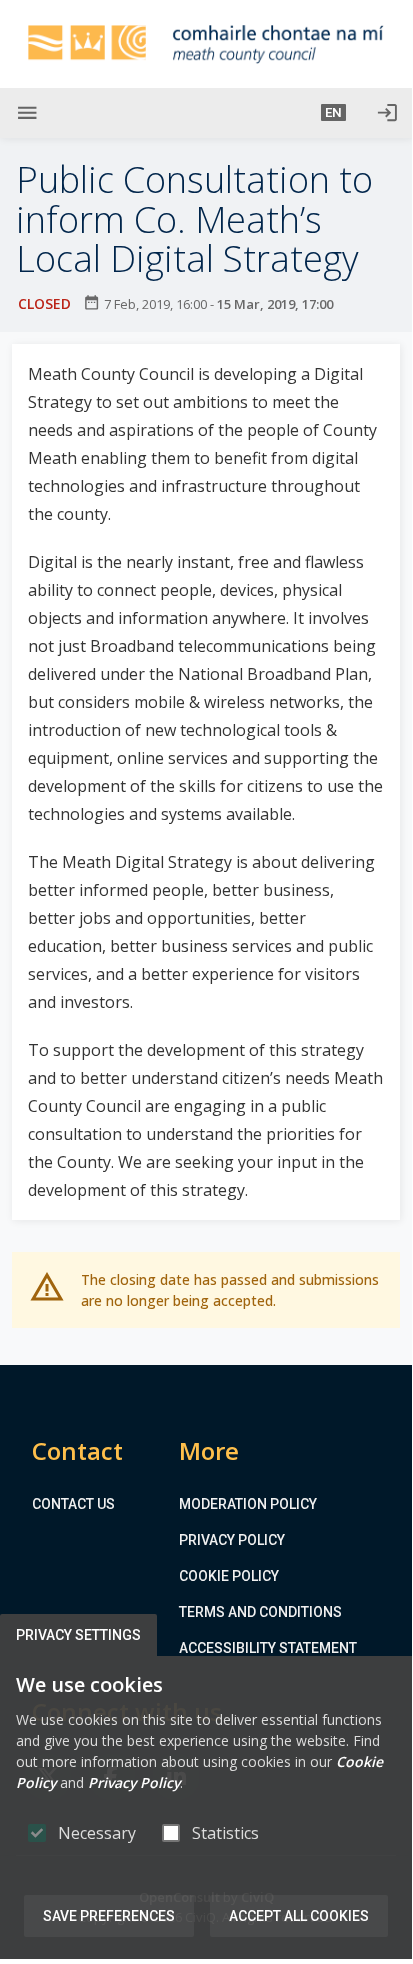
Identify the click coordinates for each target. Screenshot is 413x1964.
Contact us (73, 1504)
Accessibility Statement (268, 1648)
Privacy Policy (232, 1540)
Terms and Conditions (260, 1612)
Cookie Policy (229, 1576)
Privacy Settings (78, 1635)
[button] (333, 113)
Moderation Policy (248, 1504)
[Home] (206, 44)
